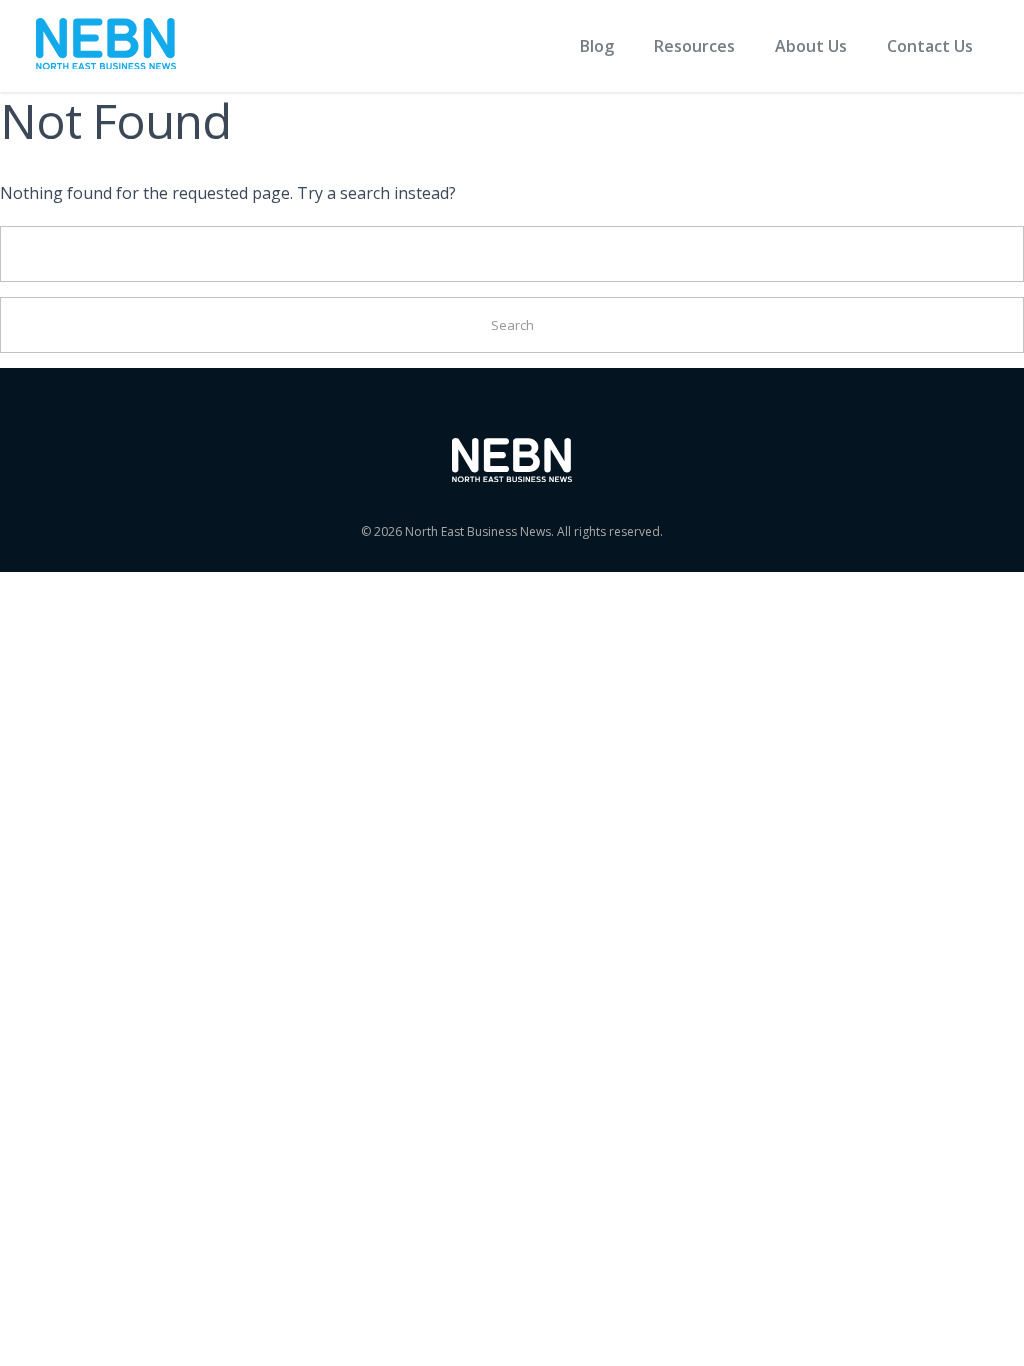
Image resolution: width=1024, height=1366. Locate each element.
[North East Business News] (106, 46)
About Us (811, 46)
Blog (597, 46)
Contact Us (930, 46)
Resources (694, 46)
